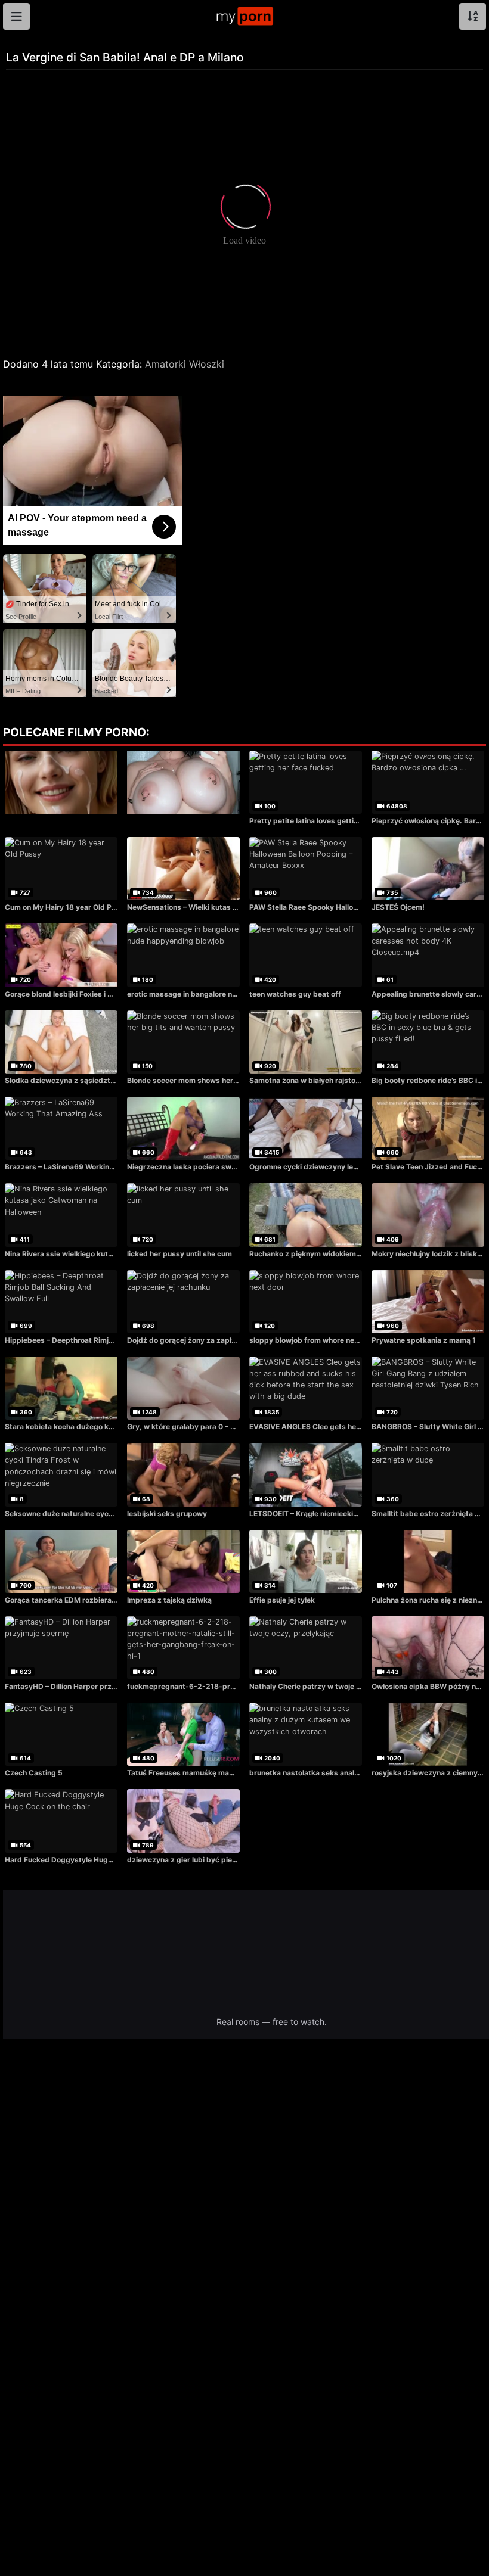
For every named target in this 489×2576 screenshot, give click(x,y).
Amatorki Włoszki (185, 364)
